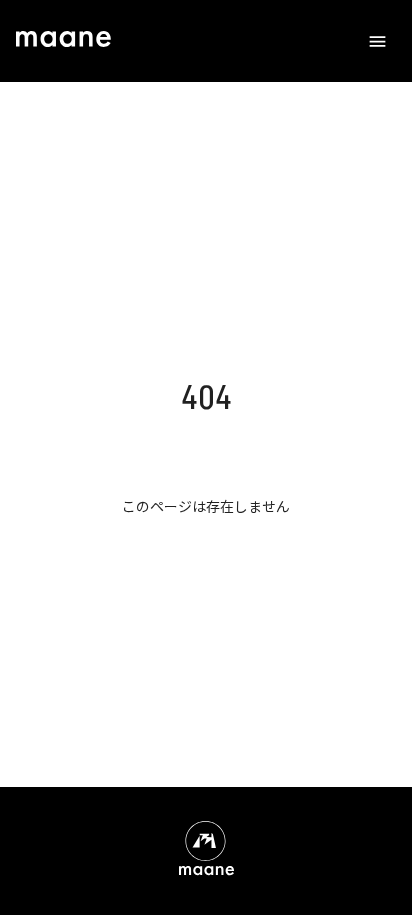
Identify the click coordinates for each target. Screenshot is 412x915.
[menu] (377, 41)
